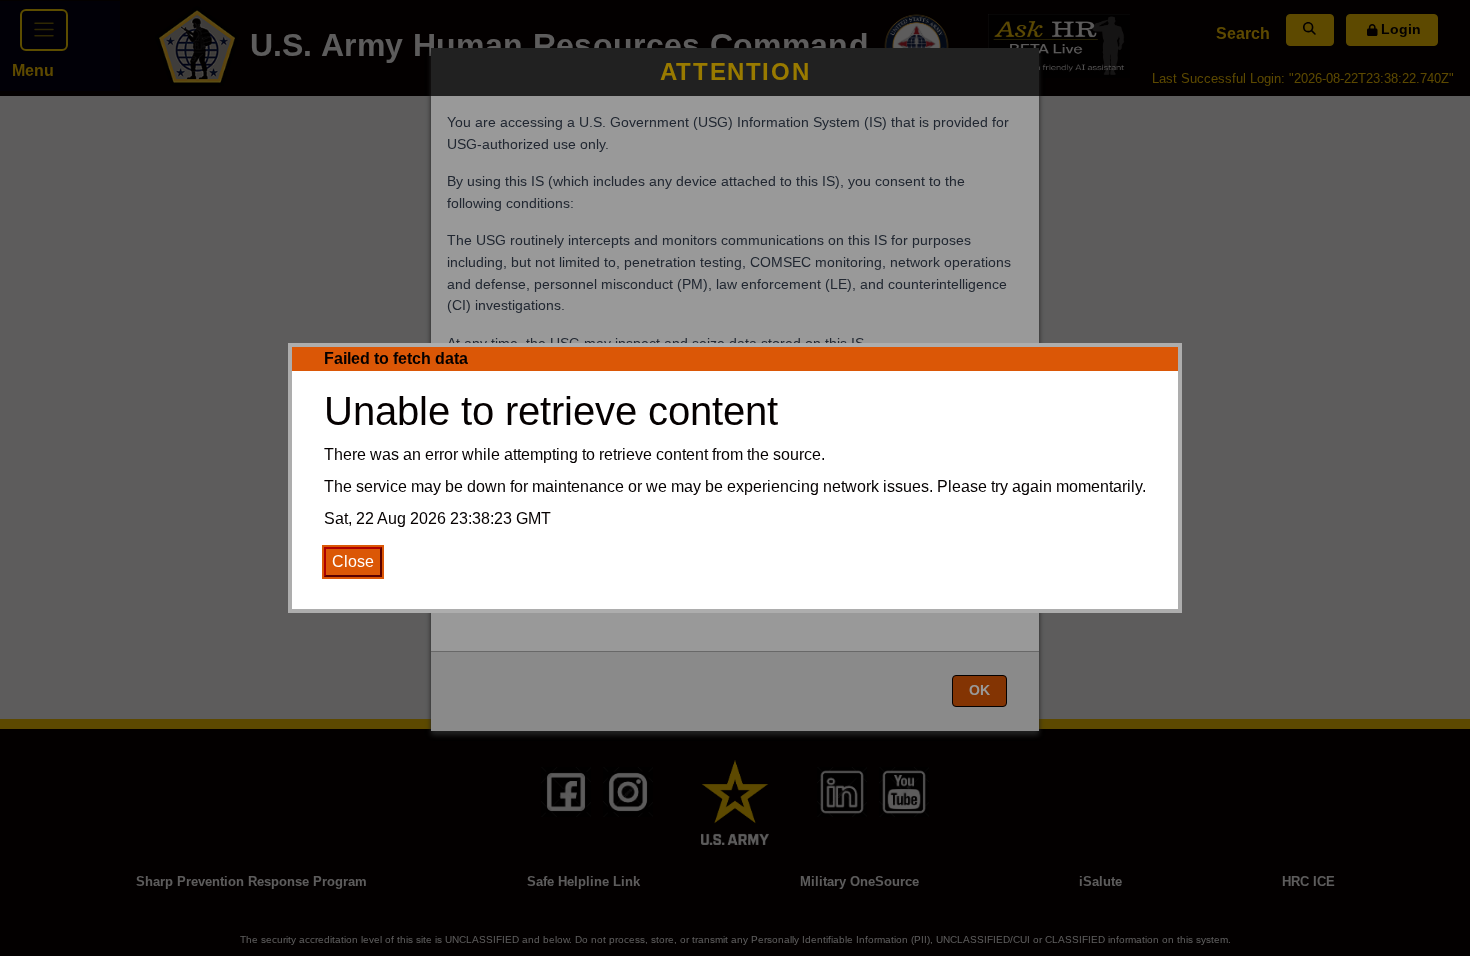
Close (353, 561)
